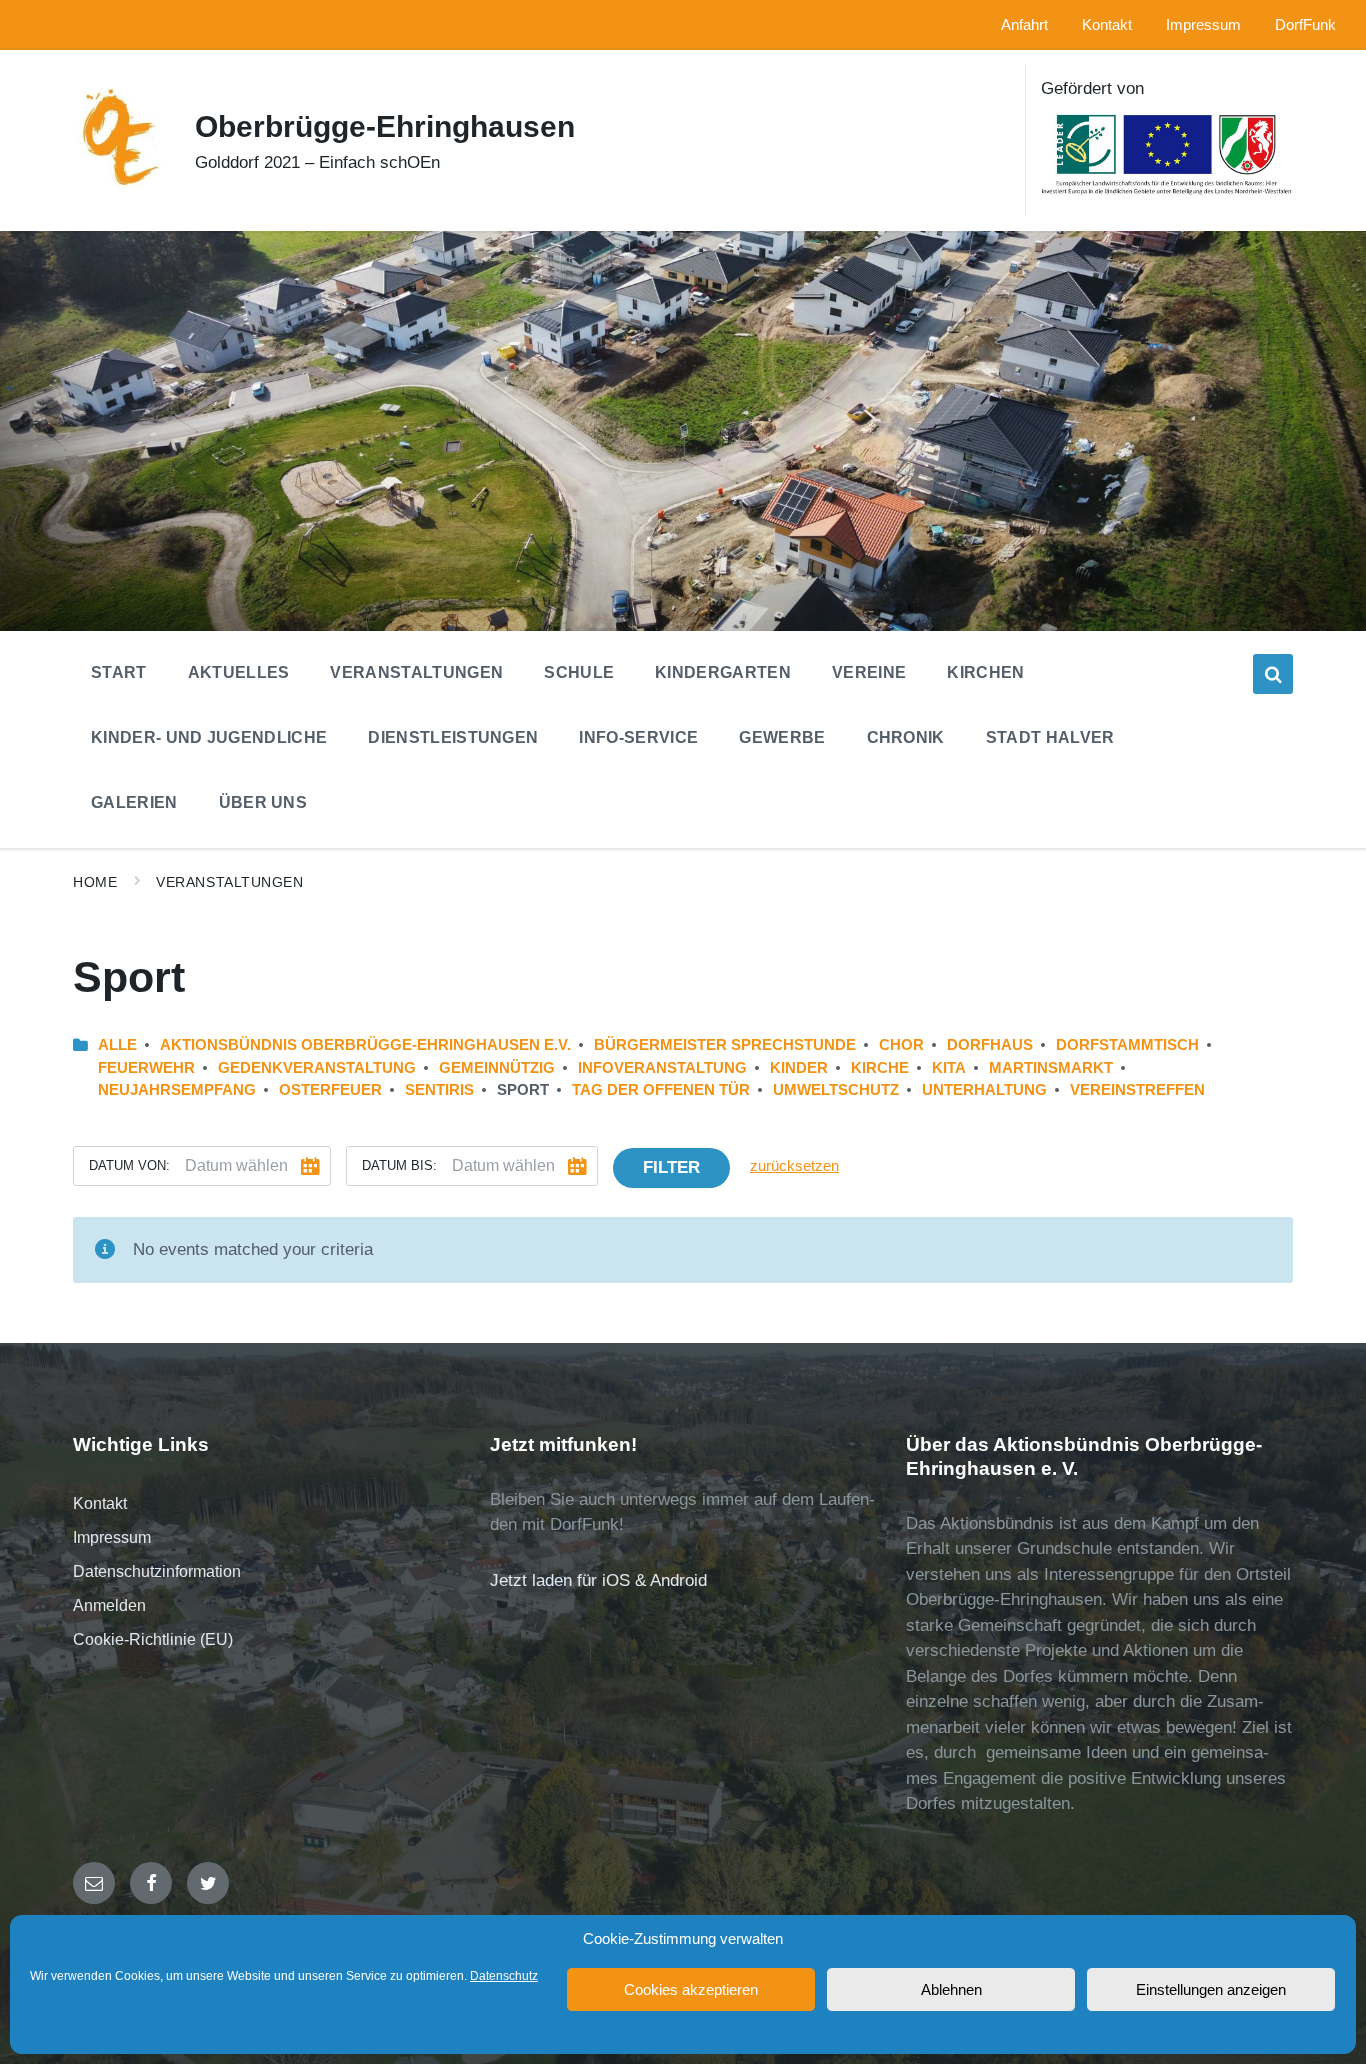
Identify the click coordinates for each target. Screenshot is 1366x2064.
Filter (671, 1167)
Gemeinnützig (497, 1068)
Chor (901, 1045)
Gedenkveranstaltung (317, 1068)
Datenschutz (504, 1976)
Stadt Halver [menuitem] (1050, 737)
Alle (117, 1045)
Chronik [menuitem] (906, 737)
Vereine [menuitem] (869, 672)
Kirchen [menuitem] (985, 672)
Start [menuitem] (119, 672)
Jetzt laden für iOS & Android (598, 1580)
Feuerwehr (146, 1068)
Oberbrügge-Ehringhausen (385, 126)
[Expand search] (1273, 674)
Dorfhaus (990, 1045)
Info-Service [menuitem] (638, 737)
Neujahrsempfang (177, 1090)
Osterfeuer (330, 1090)
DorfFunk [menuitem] (1305, 25)
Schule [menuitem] (579, 672)
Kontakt (100, 1503)
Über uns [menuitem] (263, 802)
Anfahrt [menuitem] (1024, 25)
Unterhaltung (984, 1090)
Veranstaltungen (229, 882)
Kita (949, 1068)
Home (95, 882)
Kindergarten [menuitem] (723, 672)
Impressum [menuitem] (1203, 25)
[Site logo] (119, 182)
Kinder (799, 1068)
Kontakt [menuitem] (1107, 25)
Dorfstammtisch (1127, 1045)
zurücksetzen (794, 1166)
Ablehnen (951, 1989)
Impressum (112, 1537)
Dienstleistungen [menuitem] (453, 737)
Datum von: (129, 1165)
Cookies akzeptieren (691, 1989)
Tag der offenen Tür (661, 1090)
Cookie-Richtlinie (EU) (153, 1639)
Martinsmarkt (1051, 1068)
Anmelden (109, 1605)
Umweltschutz (836, 1090)
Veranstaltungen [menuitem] (416, 672)
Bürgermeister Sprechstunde (725, 1045)
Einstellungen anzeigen (1211, 1989)
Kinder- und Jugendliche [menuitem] (209, 737)
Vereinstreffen (1137, 1090)
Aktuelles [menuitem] (239, 672)
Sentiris (439, 1090)
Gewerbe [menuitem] (782, 737)
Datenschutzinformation (157, 1571)
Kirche (880, 1068)
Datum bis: (399, 1165)
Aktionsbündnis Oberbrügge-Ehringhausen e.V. (365, 1045)
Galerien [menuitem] (134, 802)
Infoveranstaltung (662, 1068)
